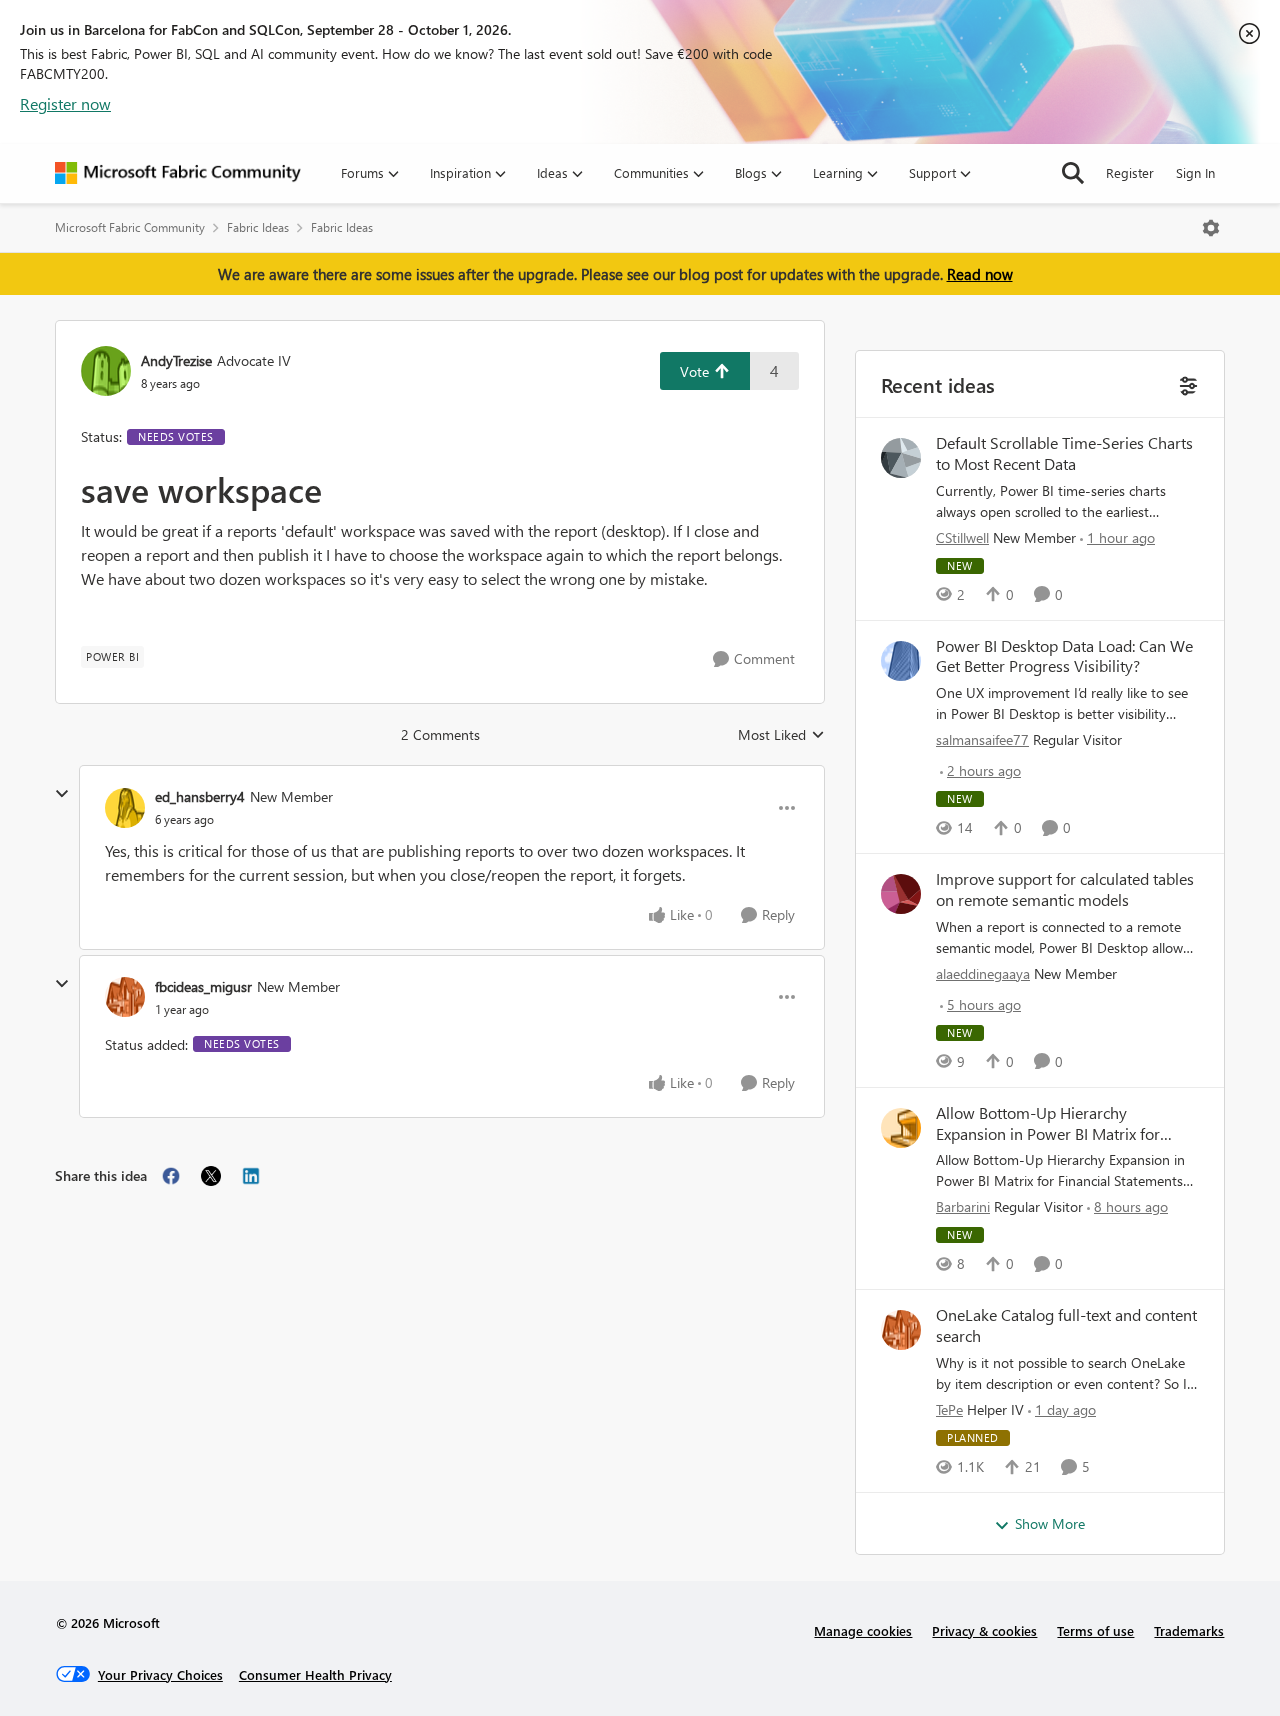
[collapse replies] (62, 794)
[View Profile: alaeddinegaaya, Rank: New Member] (901, 894)
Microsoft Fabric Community (130, 227)
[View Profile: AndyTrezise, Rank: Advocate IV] (106, 371)
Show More (1050, 1523)
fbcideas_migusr (203, 986)
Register (1130, 172)
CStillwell (962, 537)
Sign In (1195, 172)
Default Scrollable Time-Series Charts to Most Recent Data (1064, 453)
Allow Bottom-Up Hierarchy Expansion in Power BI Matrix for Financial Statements (1048, 1124)
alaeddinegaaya (983, 973)
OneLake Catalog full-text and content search (1066, 1325)
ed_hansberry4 (200, 796)
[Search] (1073, 173)
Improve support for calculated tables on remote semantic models (1065, 889)
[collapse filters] (1186, 383)
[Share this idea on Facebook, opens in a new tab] (171, 1176)
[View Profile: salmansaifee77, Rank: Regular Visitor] (901, 661)
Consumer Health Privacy (315, 1674)
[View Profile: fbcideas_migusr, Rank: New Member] (125, 997)
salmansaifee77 (982, 739)
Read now (980, 274)
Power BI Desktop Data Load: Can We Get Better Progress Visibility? (1064, 656)
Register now (65, 103)
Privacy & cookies (984, 1630)
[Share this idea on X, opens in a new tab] (211, 1176)
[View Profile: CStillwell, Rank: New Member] (901, 458)
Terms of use (1095, 1630)
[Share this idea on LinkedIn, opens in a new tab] (251, 1176)
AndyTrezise (176, 360)
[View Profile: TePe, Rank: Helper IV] (901, 1330)
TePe (949, 1409)
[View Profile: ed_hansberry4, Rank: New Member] (125, 808)
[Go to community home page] (178, 173)
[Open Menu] (1211, 228)
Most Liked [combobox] (781, 735)
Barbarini (963, 1206)
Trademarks (1189, 1630)
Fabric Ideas (258, 227)
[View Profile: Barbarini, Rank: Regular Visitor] (901, 1128)
